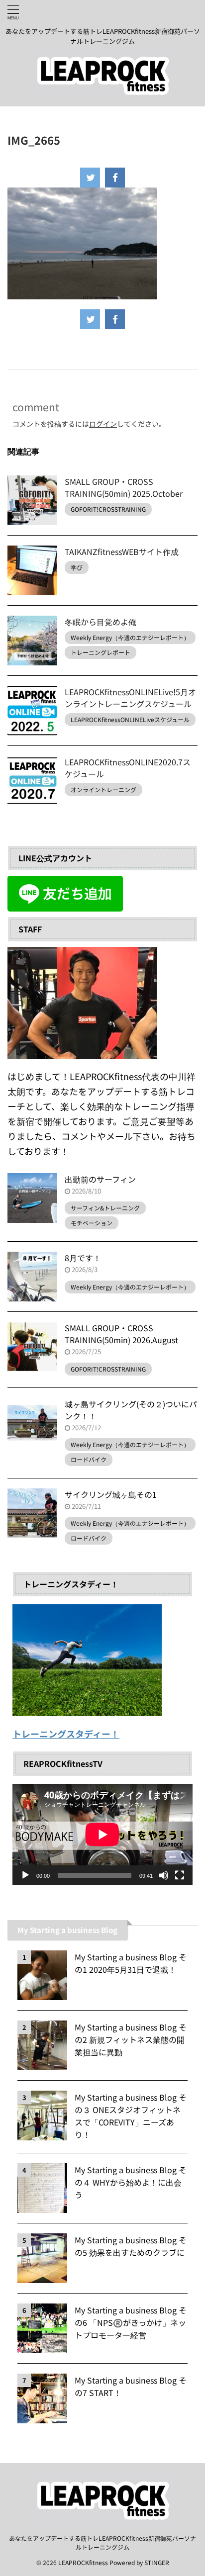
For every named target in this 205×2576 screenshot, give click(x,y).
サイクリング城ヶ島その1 (111, 1494)
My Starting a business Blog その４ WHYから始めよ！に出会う (131, 2182)
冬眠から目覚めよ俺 (101, 622)
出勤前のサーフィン (100, 1179)
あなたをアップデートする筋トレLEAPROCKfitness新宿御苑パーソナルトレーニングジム (102, 2542)
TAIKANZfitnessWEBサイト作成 (122, 552)
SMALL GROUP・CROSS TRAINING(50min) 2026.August (121, 1334)
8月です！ (83, 1258)
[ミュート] (164, 1875)
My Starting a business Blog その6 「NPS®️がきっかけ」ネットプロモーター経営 (131, 2322)
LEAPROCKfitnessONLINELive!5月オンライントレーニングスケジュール (130, 698)
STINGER (157, 2562)
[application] (102, 1835)
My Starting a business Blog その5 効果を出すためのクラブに (131, 2246)
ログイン (103, 424)
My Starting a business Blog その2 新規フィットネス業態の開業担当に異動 (131, 2039)
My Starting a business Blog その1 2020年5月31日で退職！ (131, 1963)
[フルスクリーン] (180, 1875)
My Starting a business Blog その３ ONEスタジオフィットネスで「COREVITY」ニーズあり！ (131, 2116)
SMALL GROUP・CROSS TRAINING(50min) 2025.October (124, 487)
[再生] (25, 1875)
